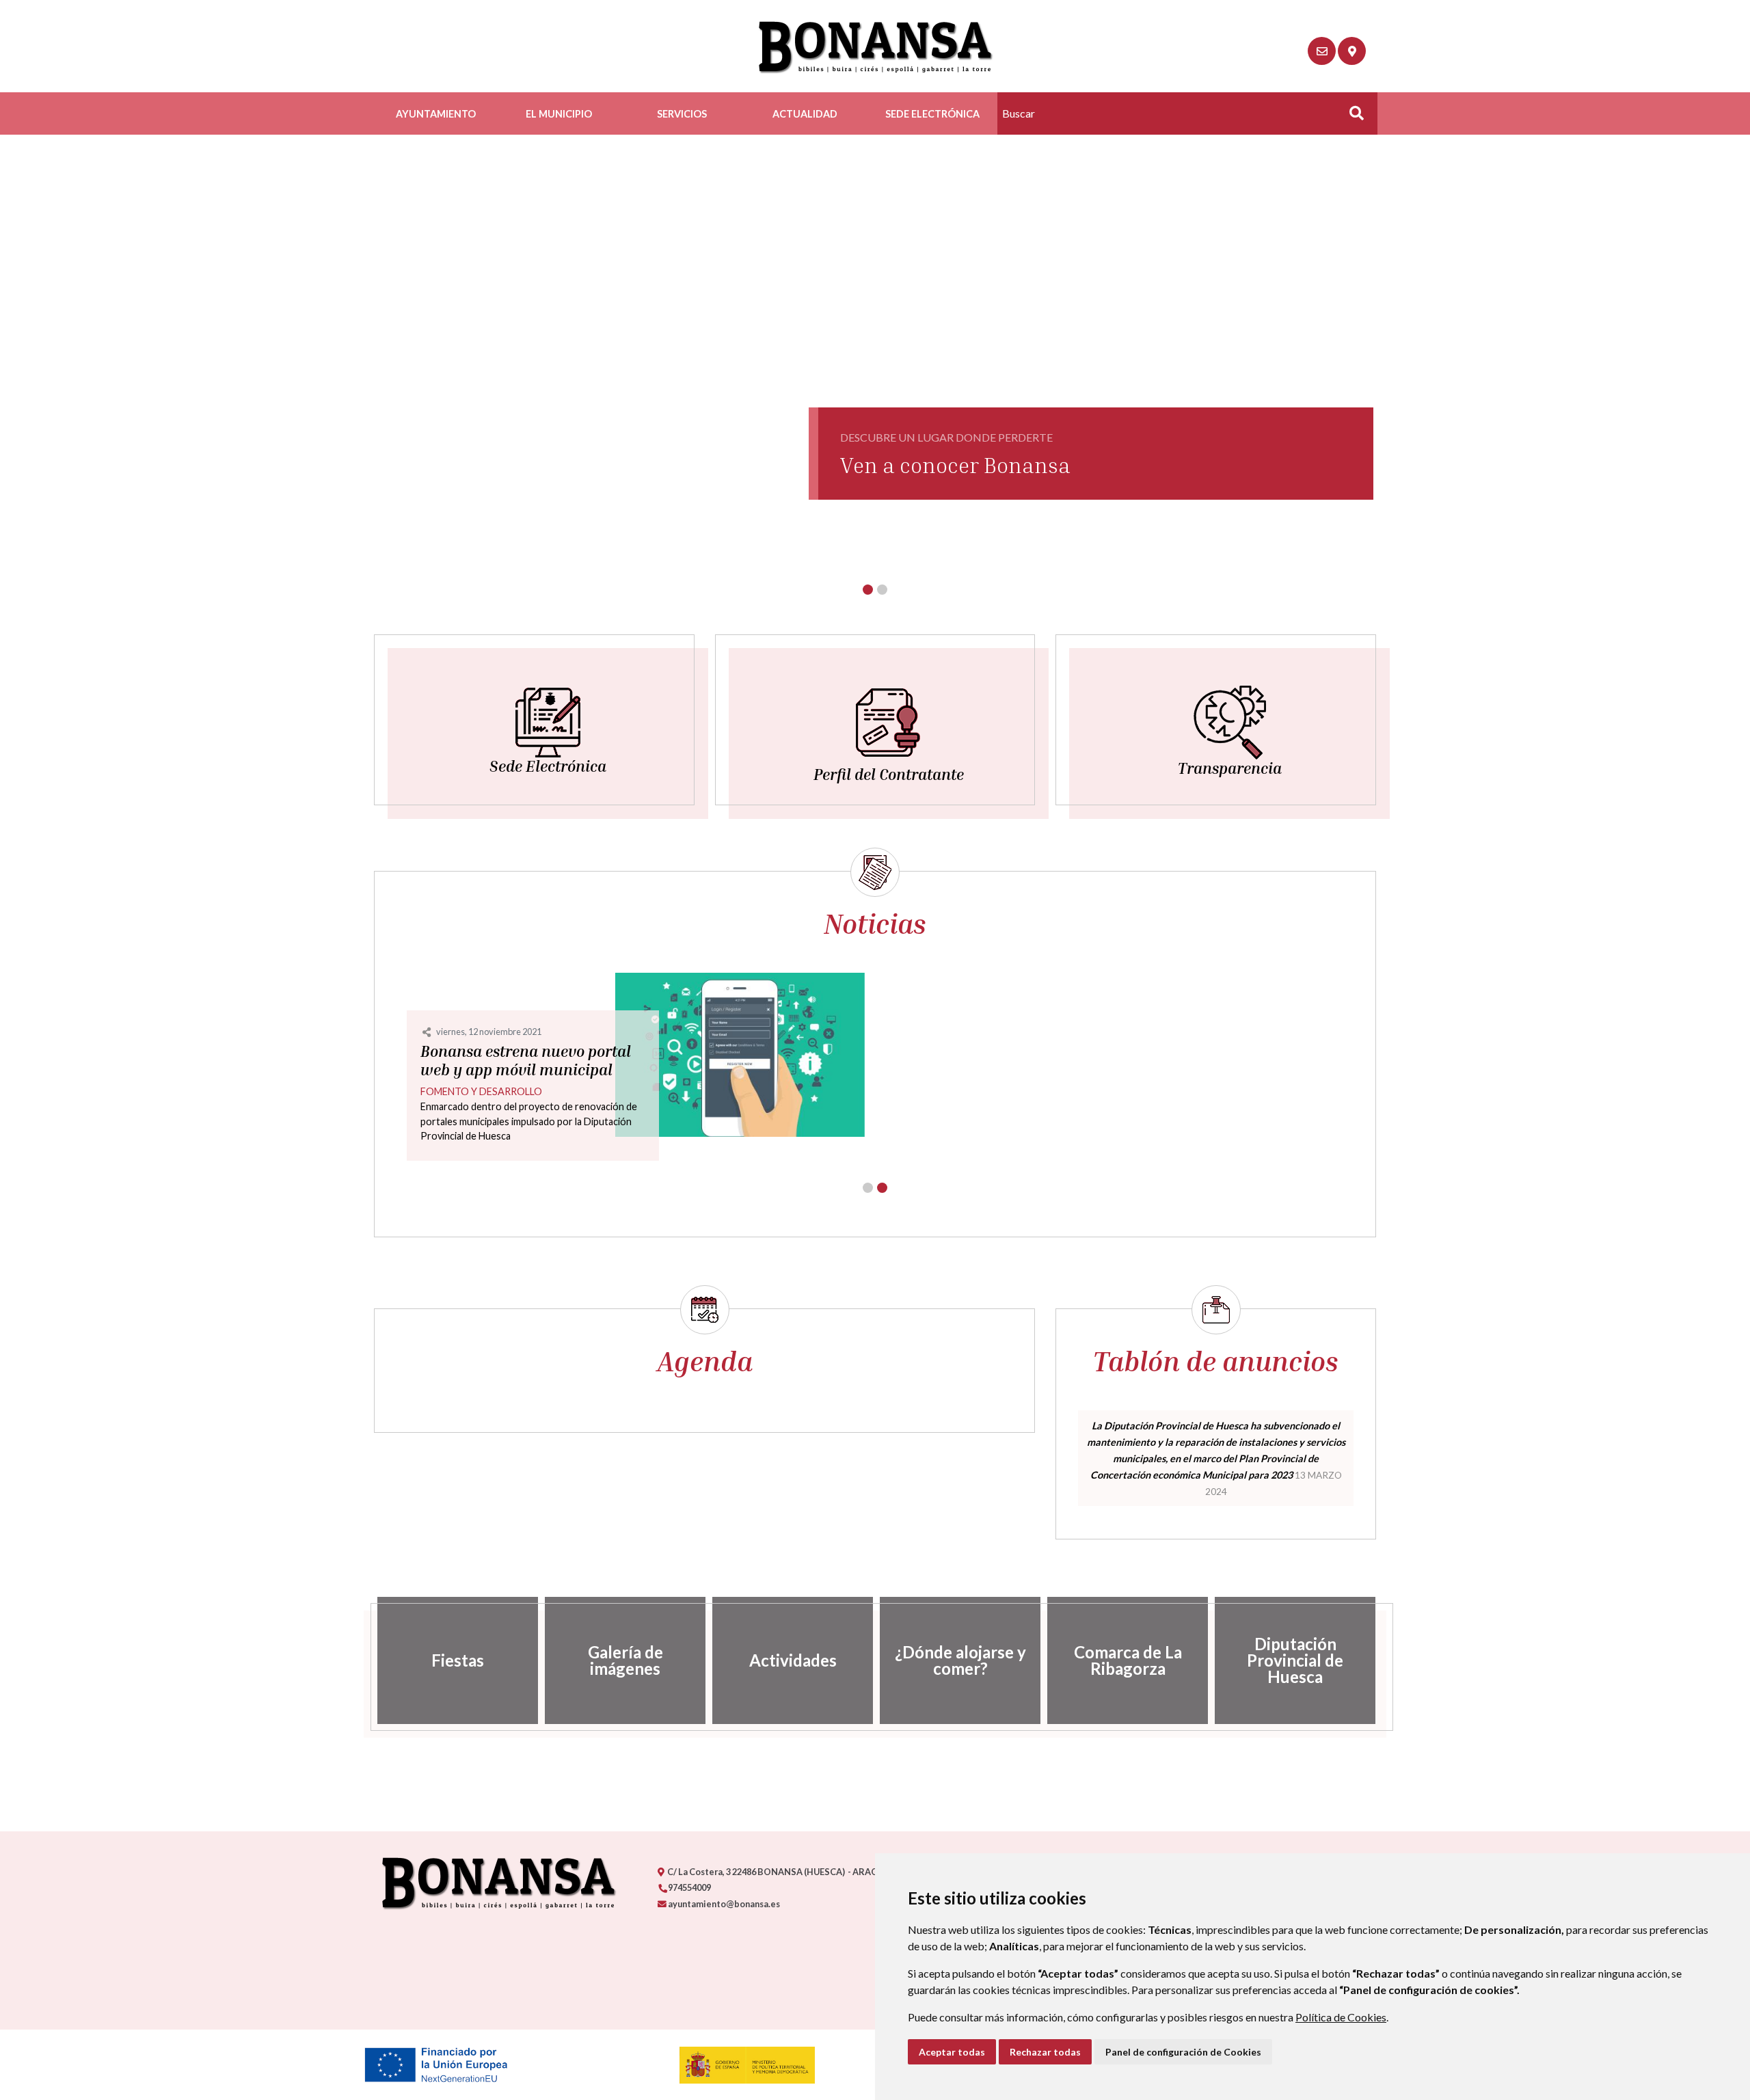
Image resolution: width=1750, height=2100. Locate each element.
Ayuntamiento (436, 114)
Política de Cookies (1341, 2017)
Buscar (1351, 117)
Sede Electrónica (932, 114)
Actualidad (805, 114)
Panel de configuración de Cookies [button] (1183, 2052)
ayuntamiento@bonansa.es (723, 1904)
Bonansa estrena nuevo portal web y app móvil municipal (526, 1061)
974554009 (689, 1887)
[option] (458, 1660)
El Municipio (559, 114)
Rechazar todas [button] (1045, 2052)
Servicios (682, 114)
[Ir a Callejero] (1352, 51)
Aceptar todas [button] (952, 2052)
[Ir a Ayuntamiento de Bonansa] (875, 46)
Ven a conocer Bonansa (955, 465)
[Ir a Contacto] (1322, 51)
